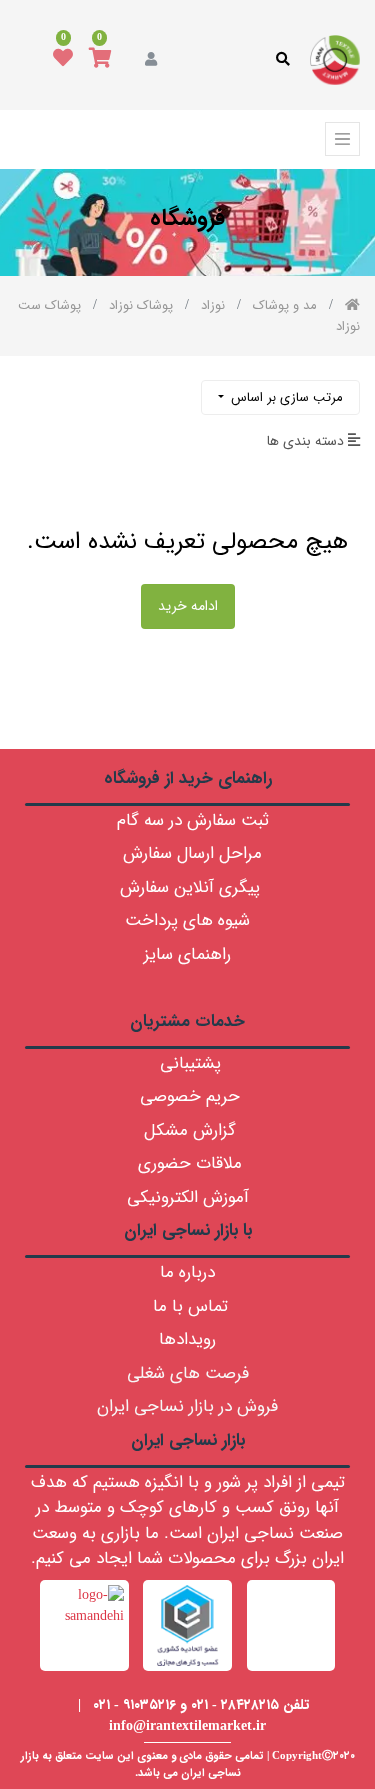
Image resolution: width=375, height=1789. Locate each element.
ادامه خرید (188, 606)
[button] (280, 397)
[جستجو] (32, 389)
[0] (100, 60)
